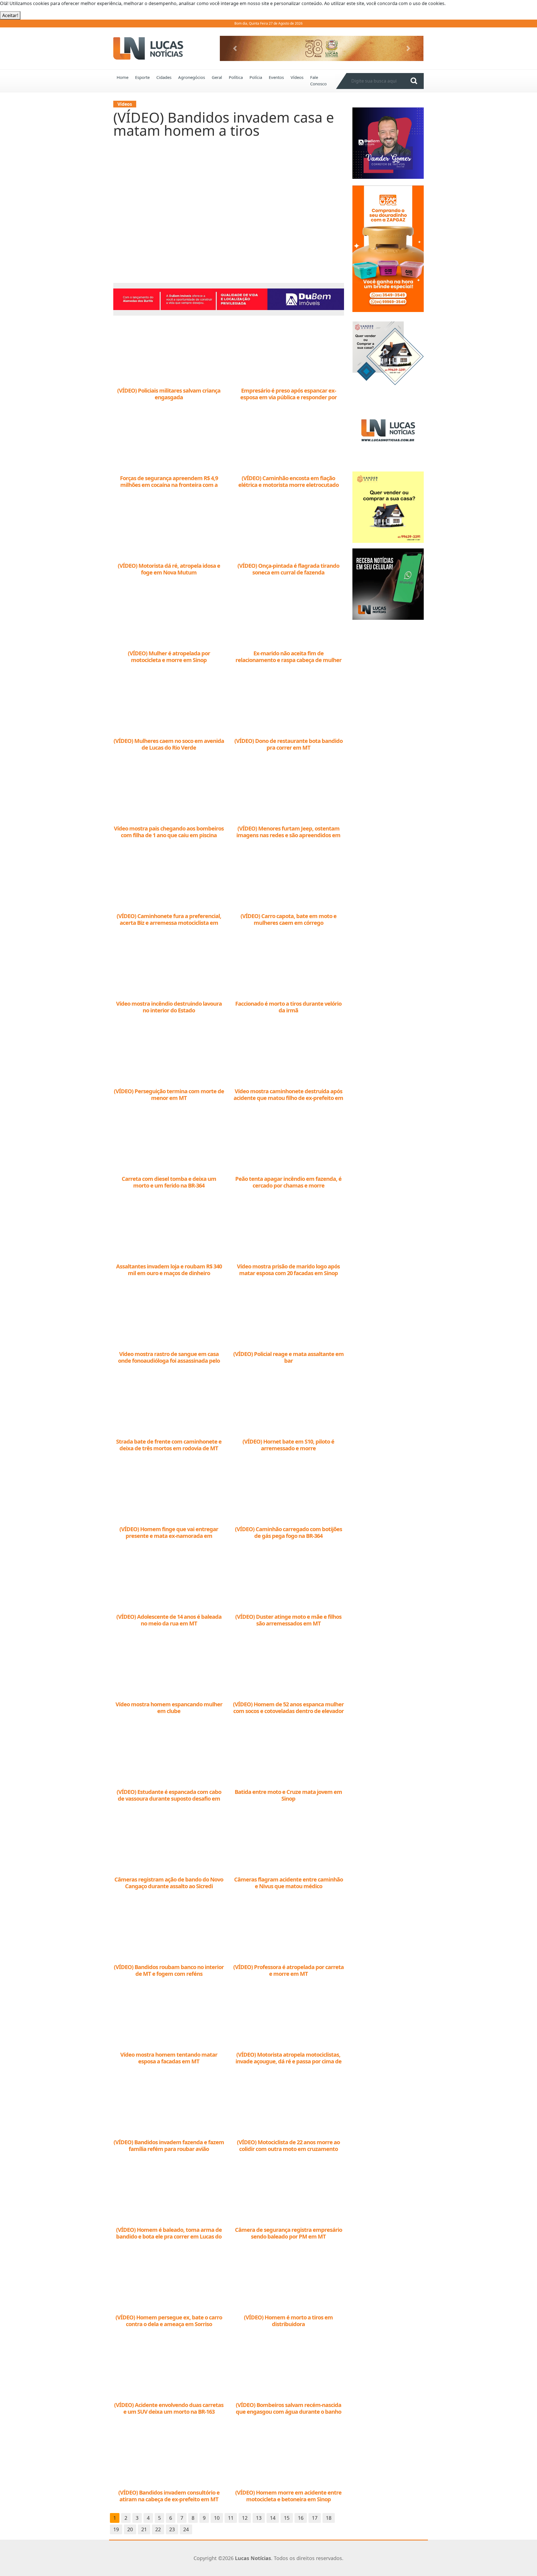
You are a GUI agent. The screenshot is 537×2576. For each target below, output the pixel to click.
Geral (217, 77)
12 (245, 2518)
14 (273, 2518)
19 (116, 2529)
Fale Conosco (318, 80)
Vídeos (297, 77)
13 (259, 2518)
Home (123, 77)
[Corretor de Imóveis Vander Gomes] (388, 353)
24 (186, 2529)
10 (217, 2518)
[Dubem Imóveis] (229, 299)
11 (231, 2518)
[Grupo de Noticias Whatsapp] (388, 584)
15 (287, 2518)
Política (236, 77)
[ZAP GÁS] (388, 248)
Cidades (164, 77)
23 (172, 2529)
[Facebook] (388, 430)
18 (329, 2518)
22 (158, 2529)
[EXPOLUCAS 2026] (322, 48)
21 (144, 2529)
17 (315, 2518)
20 (130, 2529)
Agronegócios (192, 77)
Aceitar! (10, 15)
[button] (235, 48)
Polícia (256, 77)
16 (301, 2518)
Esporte (142, 77)
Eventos (276, 77)
